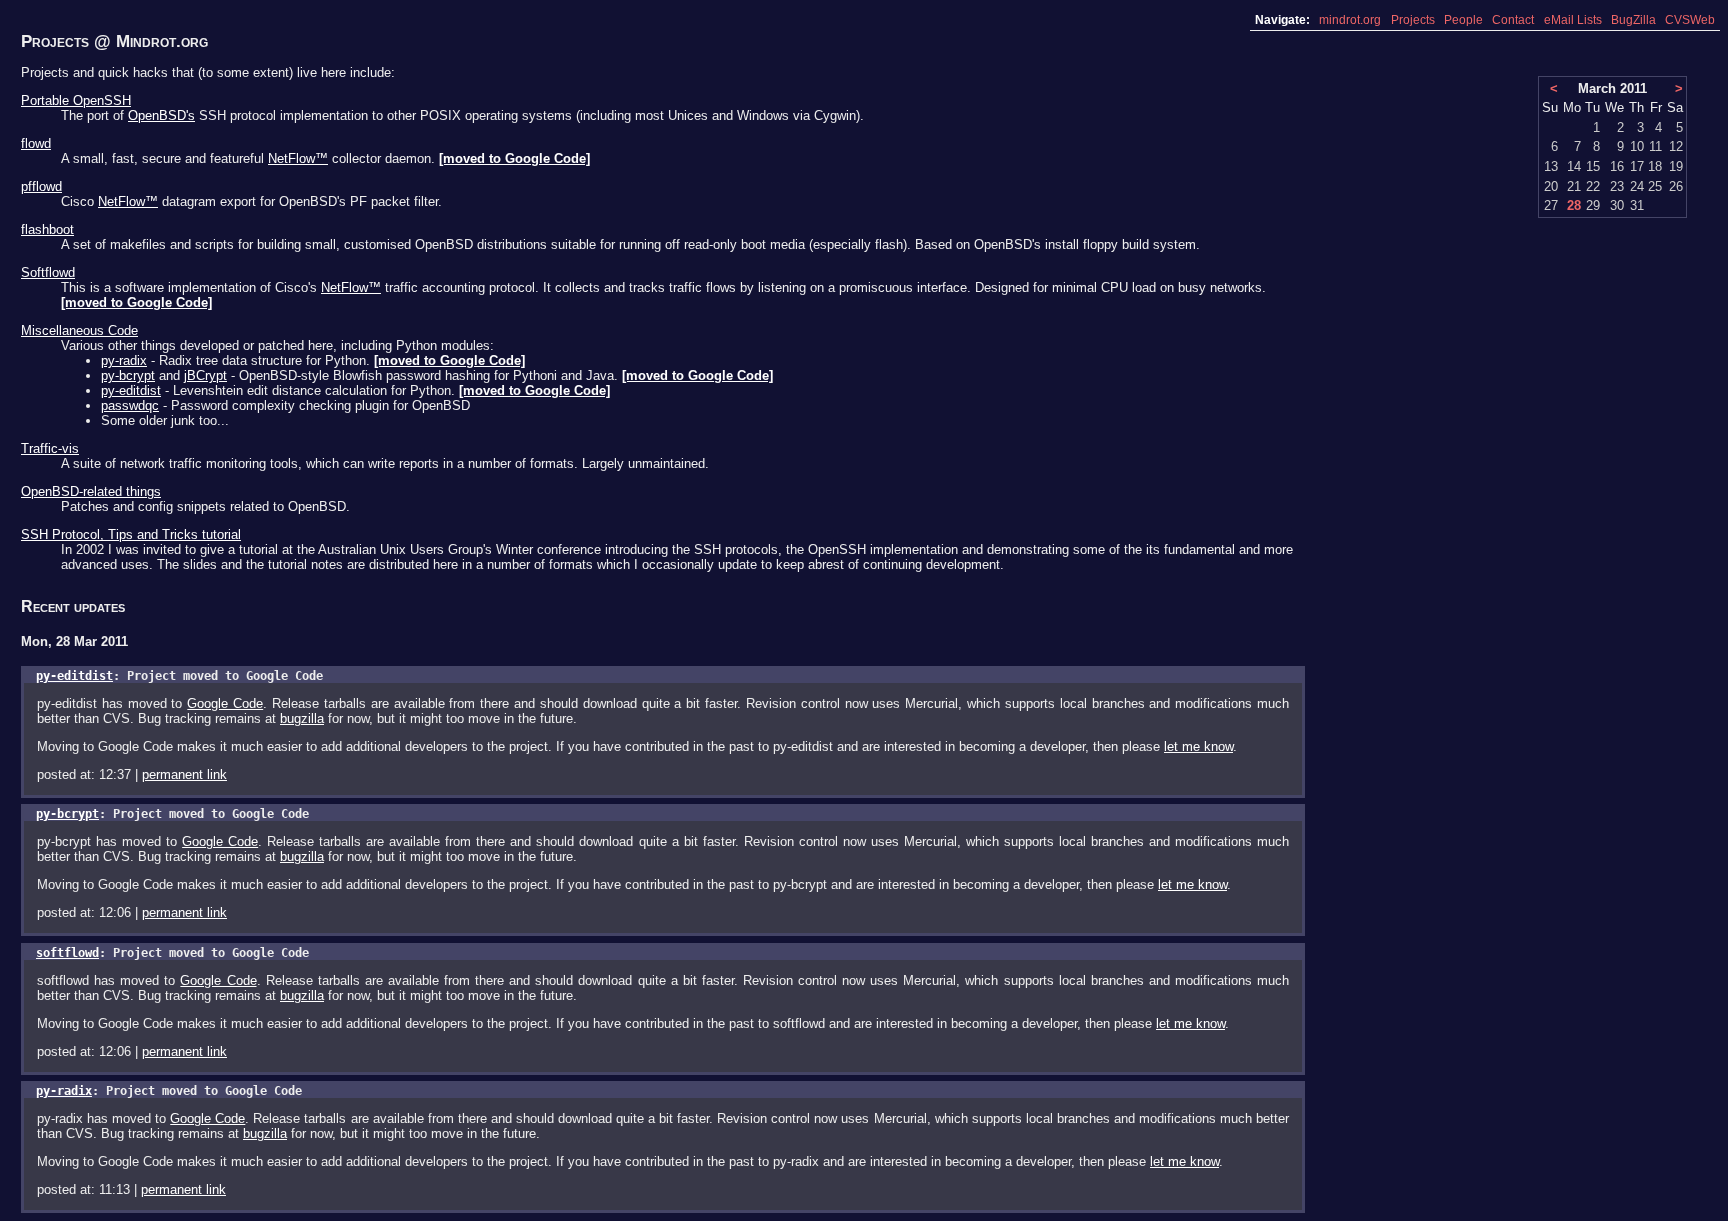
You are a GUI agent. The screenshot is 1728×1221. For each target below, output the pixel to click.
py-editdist (131, 390)
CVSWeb (1690, 19)
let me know (1198, 746)
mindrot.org (1350, 19)
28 (1574, 205)
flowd (36, 143)
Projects (1413, 19)
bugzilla (302, 718)
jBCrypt (205, 375)
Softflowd (48, 272)
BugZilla (1633, 19)
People (1463, 19)
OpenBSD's (161, 115)
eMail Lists (1573, 19)
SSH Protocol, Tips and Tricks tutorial (131, 534)
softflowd (67, 953)
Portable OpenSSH (76, 100)
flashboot (47, 229)
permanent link (184, 774)
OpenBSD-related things (91, 491)
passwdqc (130, 405)
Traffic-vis (50, 448)
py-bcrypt (128, 375)
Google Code (225, 703)
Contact (1513, 19)
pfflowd (41, 186)
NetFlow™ (298, 158)
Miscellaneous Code (79, 330)
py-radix (124, 360)
